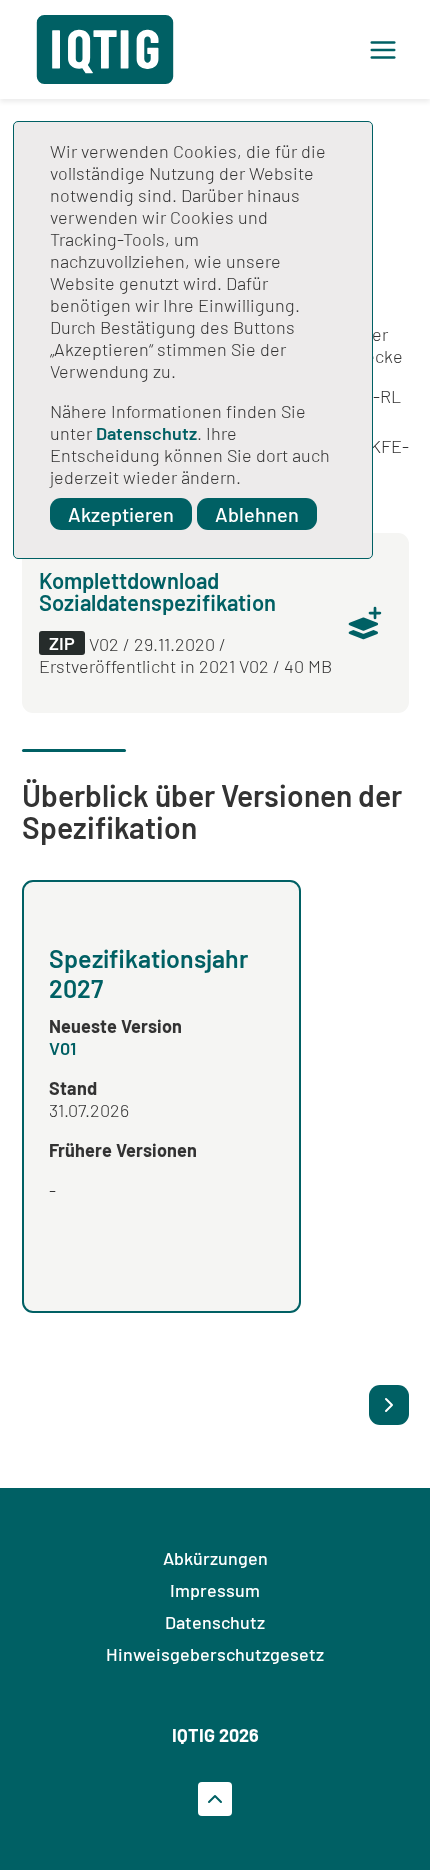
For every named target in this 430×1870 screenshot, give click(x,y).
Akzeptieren (121, 514)
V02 (395, 1199)
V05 (314, 1057)
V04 (315, 1199)
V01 (62, 1048)
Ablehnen (257, 514)
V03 (355, 1199)
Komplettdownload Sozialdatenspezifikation (157, 591)
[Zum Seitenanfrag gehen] (215, 1799)
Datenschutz (146, 433)
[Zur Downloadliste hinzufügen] (365, 623)
